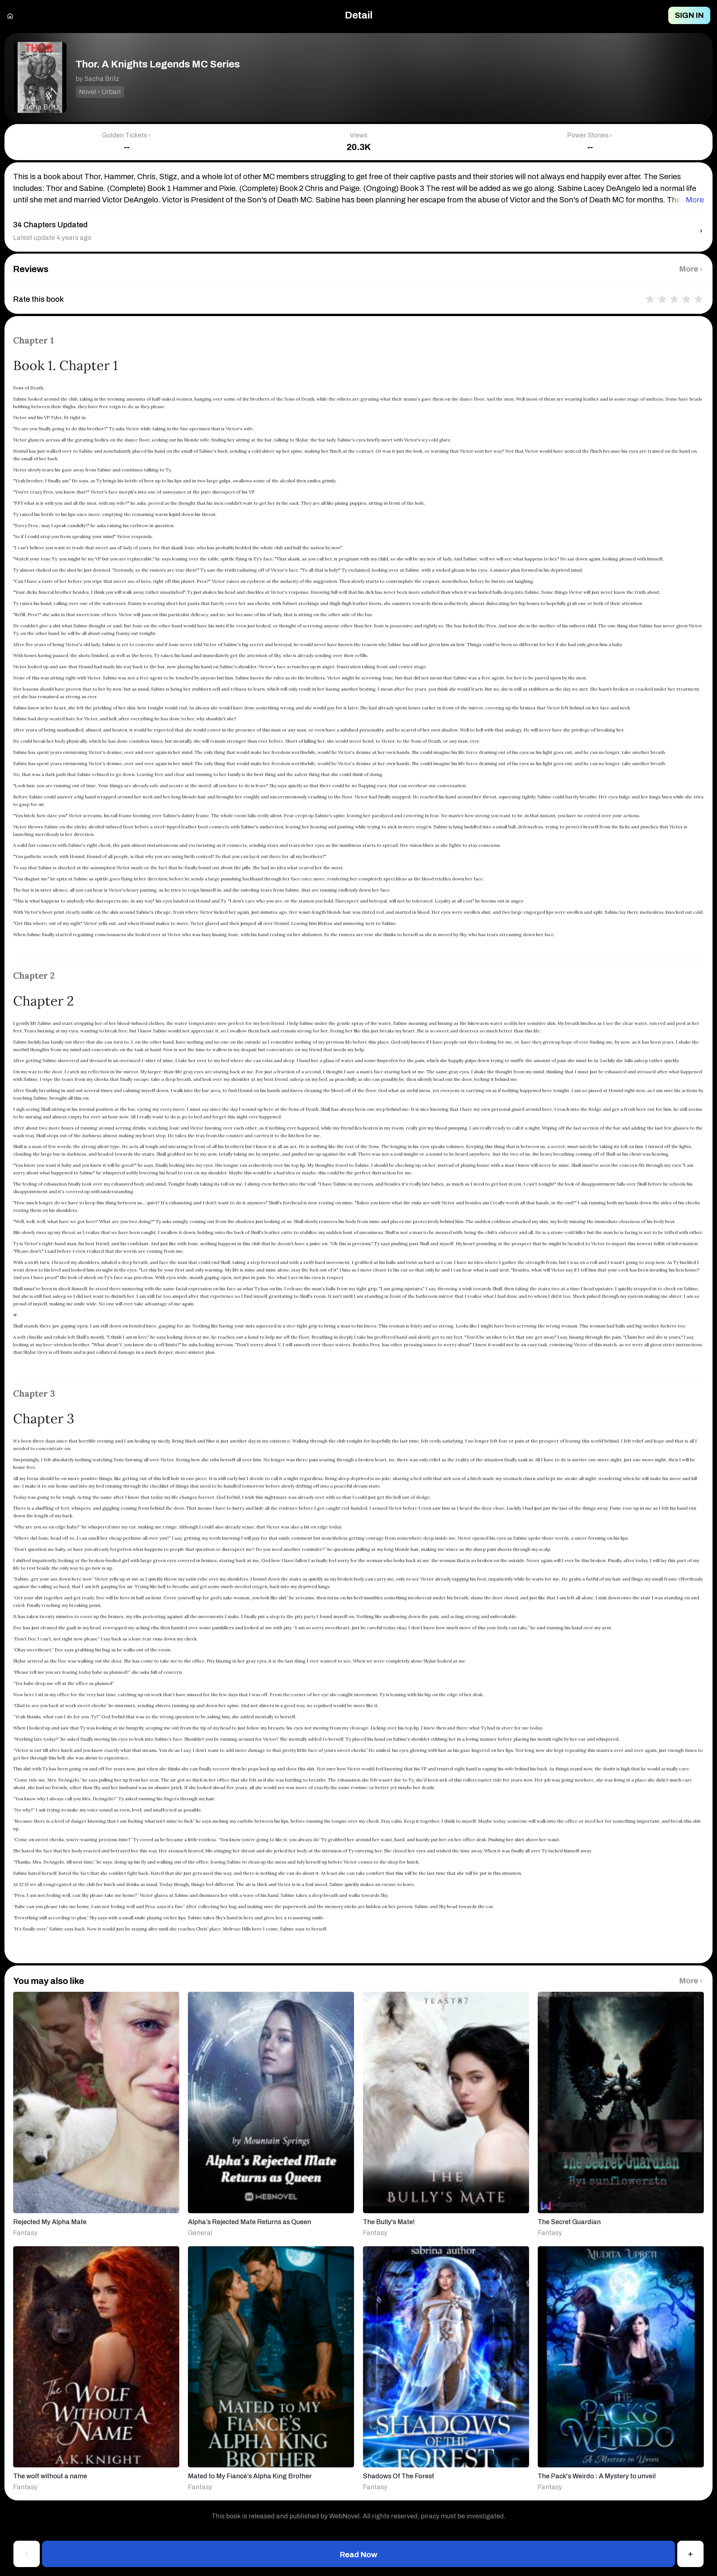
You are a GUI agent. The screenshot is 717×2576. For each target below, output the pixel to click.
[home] (10, 15)
